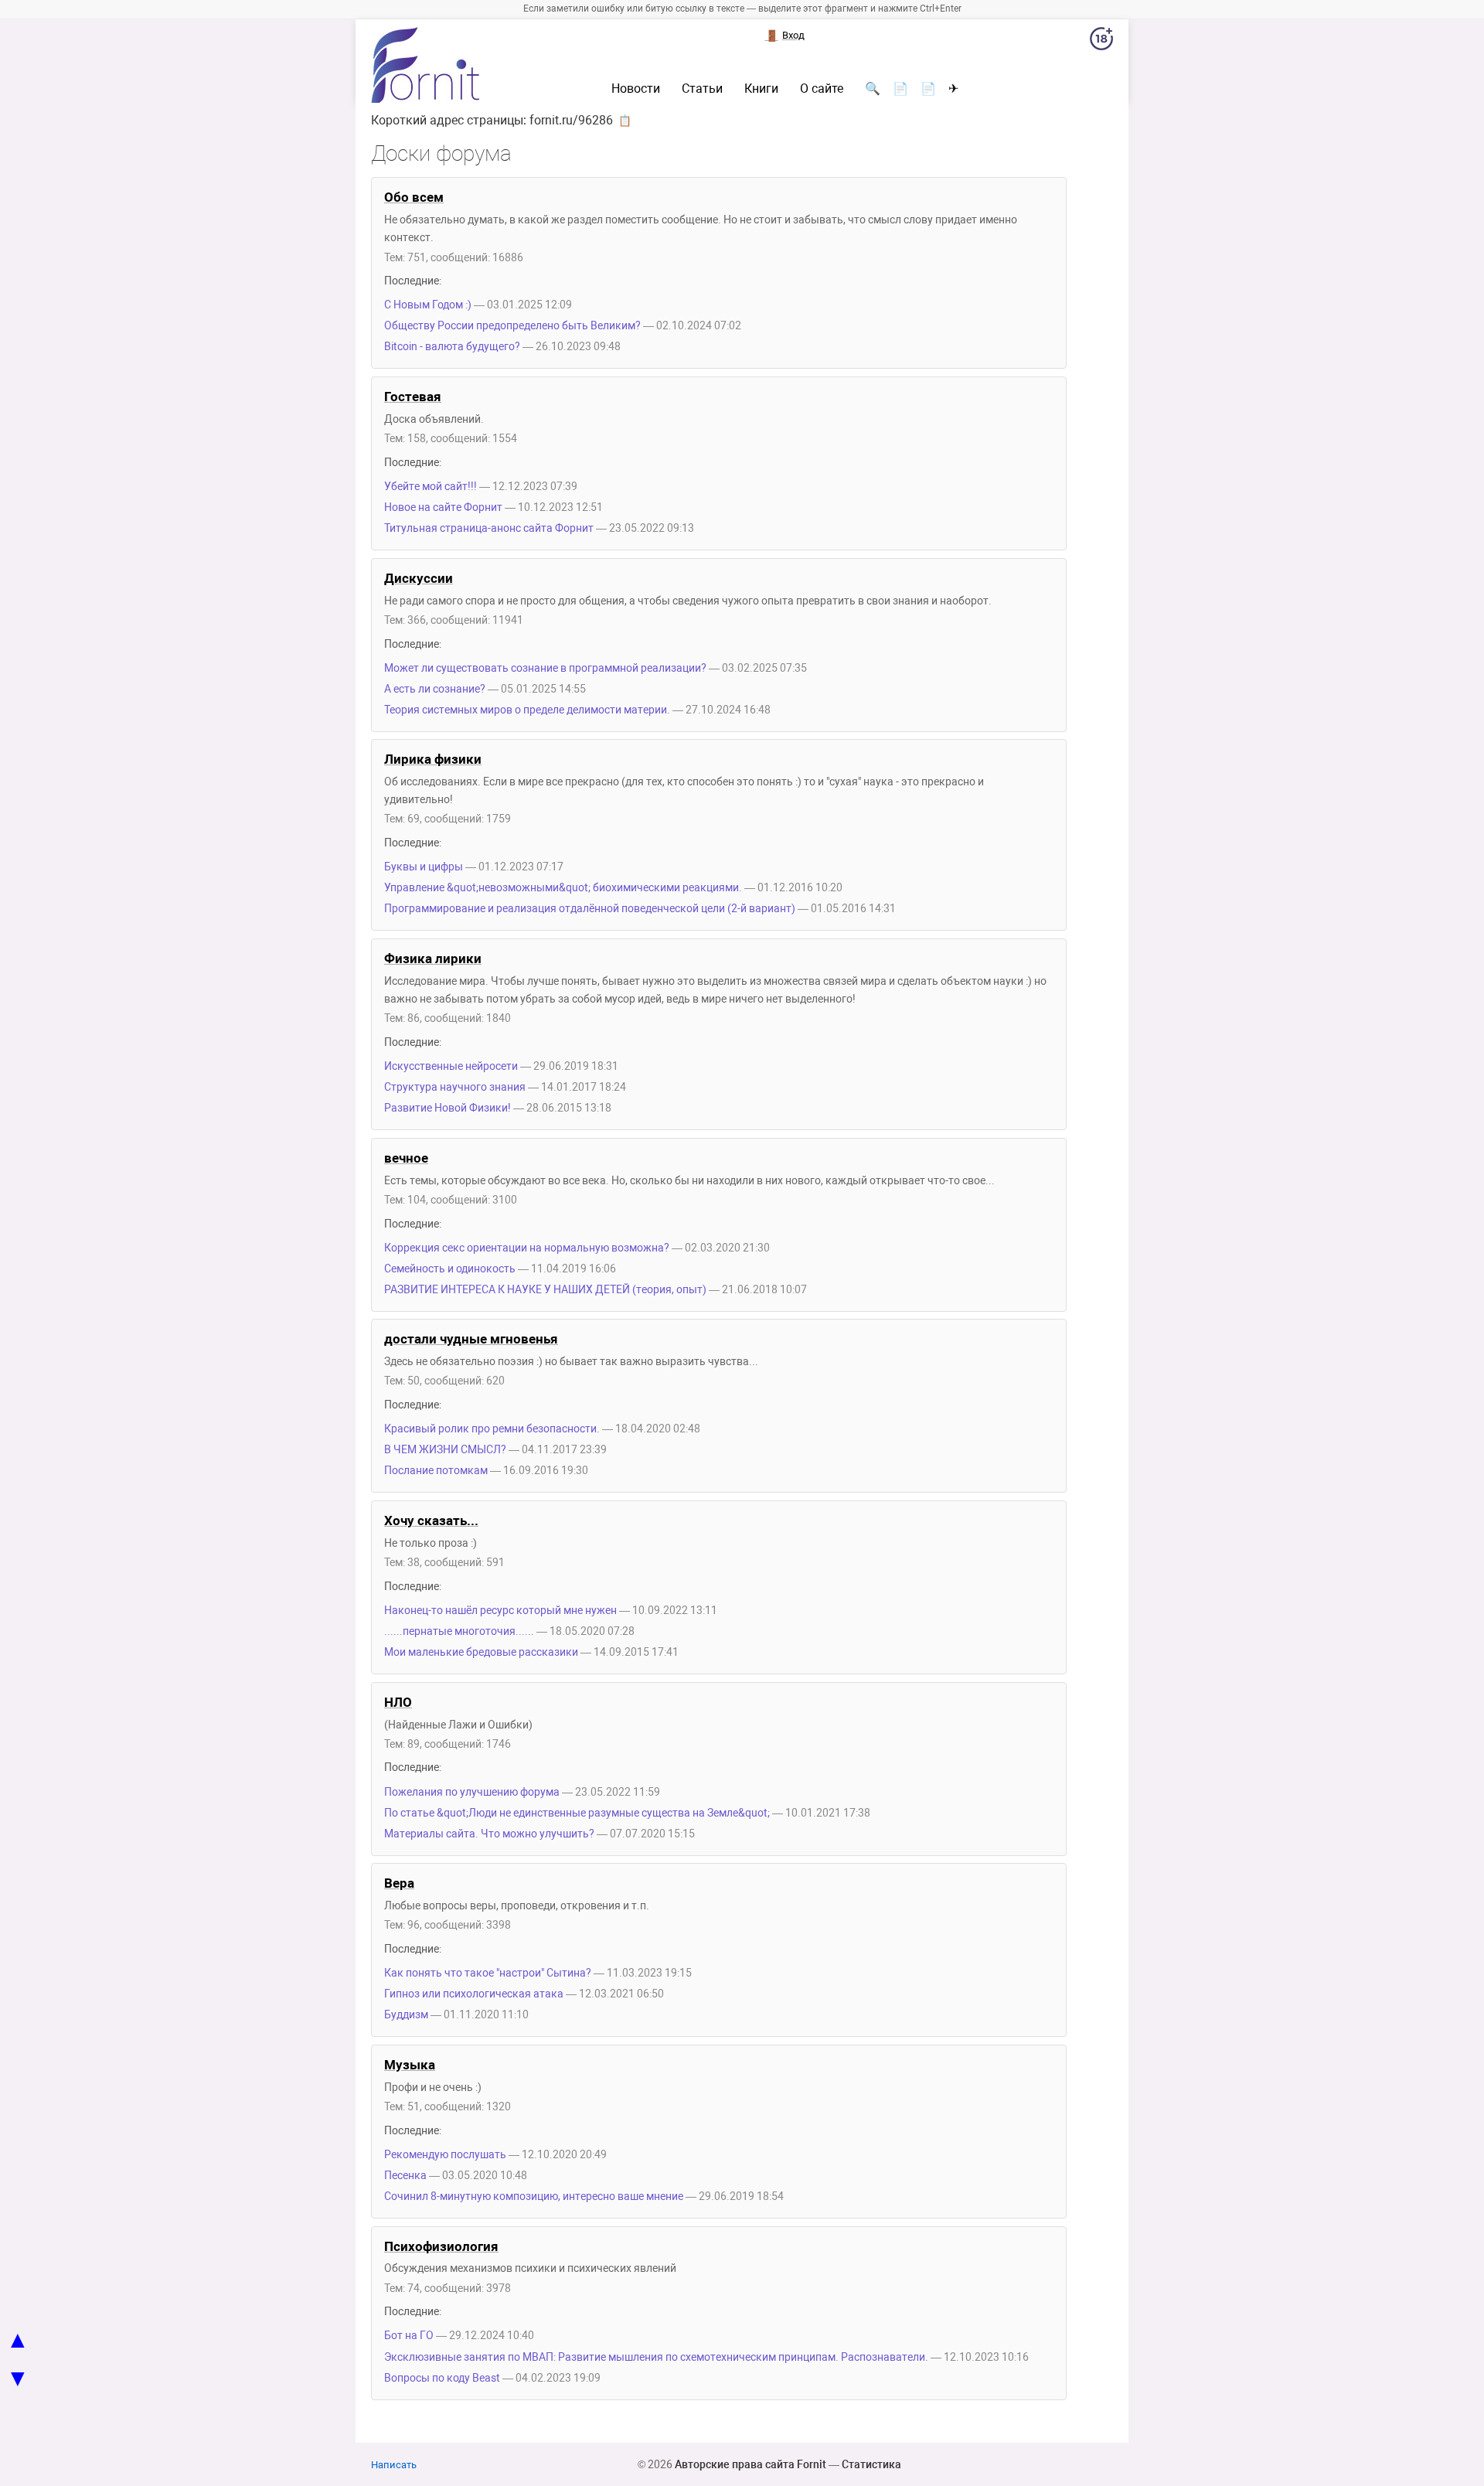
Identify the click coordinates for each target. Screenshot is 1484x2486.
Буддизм (406, 2015)
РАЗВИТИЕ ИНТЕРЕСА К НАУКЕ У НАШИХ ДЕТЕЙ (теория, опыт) (545, 1290)
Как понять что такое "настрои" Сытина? (488, 1973)
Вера (399, 1883)
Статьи (702, 89)
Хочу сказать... (431, 1521)
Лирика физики (433, 759)
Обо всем (414, 197)
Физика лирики (433, 959)
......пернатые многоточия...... (459, 1631)
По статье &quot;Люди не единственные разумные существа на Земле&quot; (577, 1813)
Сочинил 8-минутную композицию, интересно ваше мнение (534, 2197)
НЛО (398, 1702)
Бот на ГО (409, 2336)
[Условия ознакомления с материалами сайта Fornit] (1101, 42)
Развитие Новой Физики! (448, 1108)
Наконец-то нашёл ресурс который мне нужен (500, 1611)
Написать (394, 2465)
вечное (406, 1158)
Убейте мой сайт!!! (431, 487)
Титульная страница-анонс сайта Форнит (489, 528)
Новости (636, 89)
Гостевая (413, 397)
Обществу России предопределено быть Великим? (512, 326)
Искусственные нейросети (451, 1066)
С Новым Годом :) (428, 305)
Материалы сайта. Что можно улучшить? (489, 1834)
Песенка (405, 2176)
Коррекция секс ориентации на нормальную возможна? (527, 1248)
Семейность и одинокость (450, 1269)
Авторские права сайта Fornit (751, 2464)
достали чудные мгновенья (471, 1339)
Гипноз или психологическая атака (474, 1994)
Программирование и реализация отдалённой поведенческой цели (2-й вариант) (590, 909)
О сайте (822, 89)
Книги (761, 89)
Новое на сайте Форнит (443, 507)
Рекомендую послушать (445, 2155)
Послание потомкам (436, 1471)
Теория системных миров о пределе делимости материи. (527, 710)
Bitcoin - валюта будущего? (453, 347)
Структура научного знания (455, 1087)
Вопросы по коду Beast (442, 2378)
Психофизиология (441, 2246)
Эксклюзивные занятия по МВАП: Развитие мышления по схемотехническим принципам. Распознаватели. (656, 2357)
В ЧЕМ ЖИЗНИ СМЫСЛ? (445, 1450)
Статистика (871, 2464)
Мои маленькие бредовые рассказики (481, 1652)
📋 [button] (625, 121)
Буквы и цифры (424, 867)
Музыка (410, 2065)
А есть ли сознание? (435, 689)
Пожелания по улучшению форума (472, 1792)
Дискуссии (419, 578)
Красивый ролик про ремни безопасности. (492, 1429)
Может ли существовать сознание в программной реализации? (545, 668)
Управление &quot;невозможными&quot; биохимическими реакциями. (563, 888)
